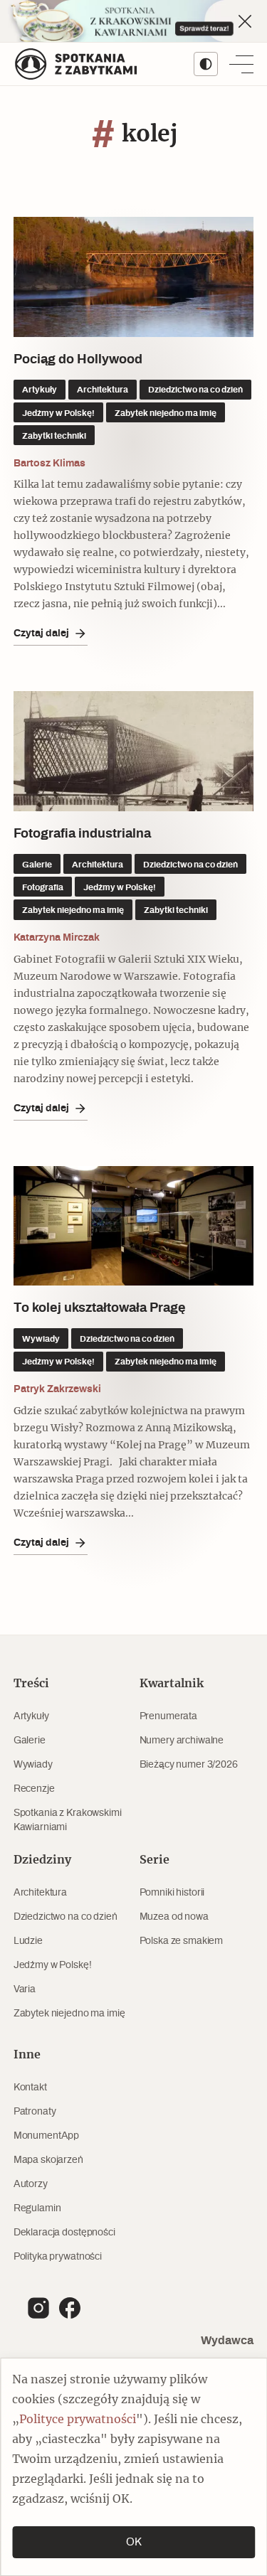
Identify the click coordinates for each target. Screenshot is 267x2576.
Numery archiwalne (182, 1741)
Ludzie (28, 1941)
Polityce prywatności (78, 2420)
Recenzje (34, 1789)
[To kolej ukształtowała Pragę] (134, 1226)
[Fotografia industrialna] (134, 751)
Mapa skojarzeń (48, 2160)
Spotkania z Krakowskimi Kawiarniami (68, 1820)
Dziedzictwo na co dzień (66, 1917)
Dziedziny (42, 1860)
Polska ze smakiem (182, 1941)
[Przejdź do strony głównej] (76, 64)
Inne (27, 2055)
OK (134, 2542)
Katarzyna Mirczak (57, 938)
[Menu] (241, 64)
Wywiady (33, 1765)
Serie (155, 1860)
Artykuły (31, 1716)
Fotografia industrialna (82, 834)
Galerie (30, 1741)
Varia (25, 1989)
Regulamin (37, 2208)
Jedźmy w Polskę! (53, 1965)
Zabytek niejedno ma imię (69, 2014)
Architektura (40, 1893)
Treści (31, 1684)
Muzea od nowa (174, 1917)
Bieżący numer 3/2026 (189, 1765)
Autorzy (31, 2184)
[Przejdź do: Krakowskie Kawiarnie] (133, 21)
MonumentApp (46, 2136)
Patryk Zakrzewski (57, 1389)
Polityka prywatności (58, 2257)
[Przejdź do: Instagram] (38, 2308)
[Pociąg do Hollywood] (134, 277)
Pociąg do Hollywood (78, 360)
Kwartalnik (172, 1684)
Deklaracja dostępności (64, 2233)
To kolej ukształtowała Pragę (101, 1308)
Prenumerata (168, 1716)
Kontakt (30, 2088)
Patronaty (35, 2112)
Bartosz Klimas (49, 463)
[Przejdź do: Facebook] (70, 2308)
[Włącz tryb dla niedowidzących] (206, 64)
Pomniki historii (172, 1893)
